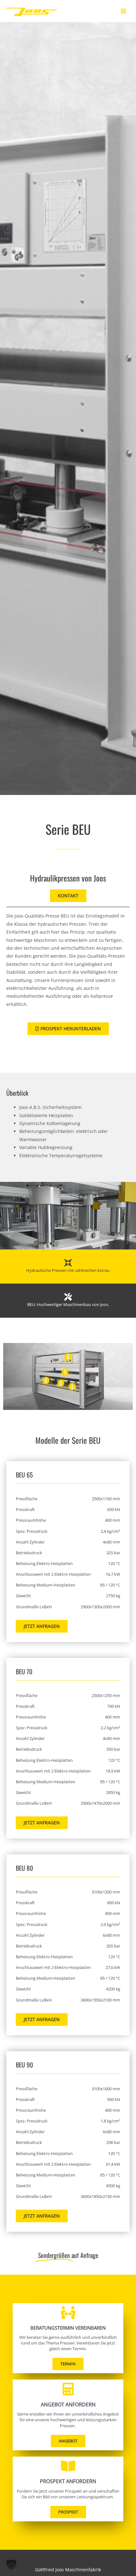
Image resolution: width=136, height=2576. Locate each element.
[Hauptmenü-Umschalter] (124, 11)
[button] (11, 2565)
